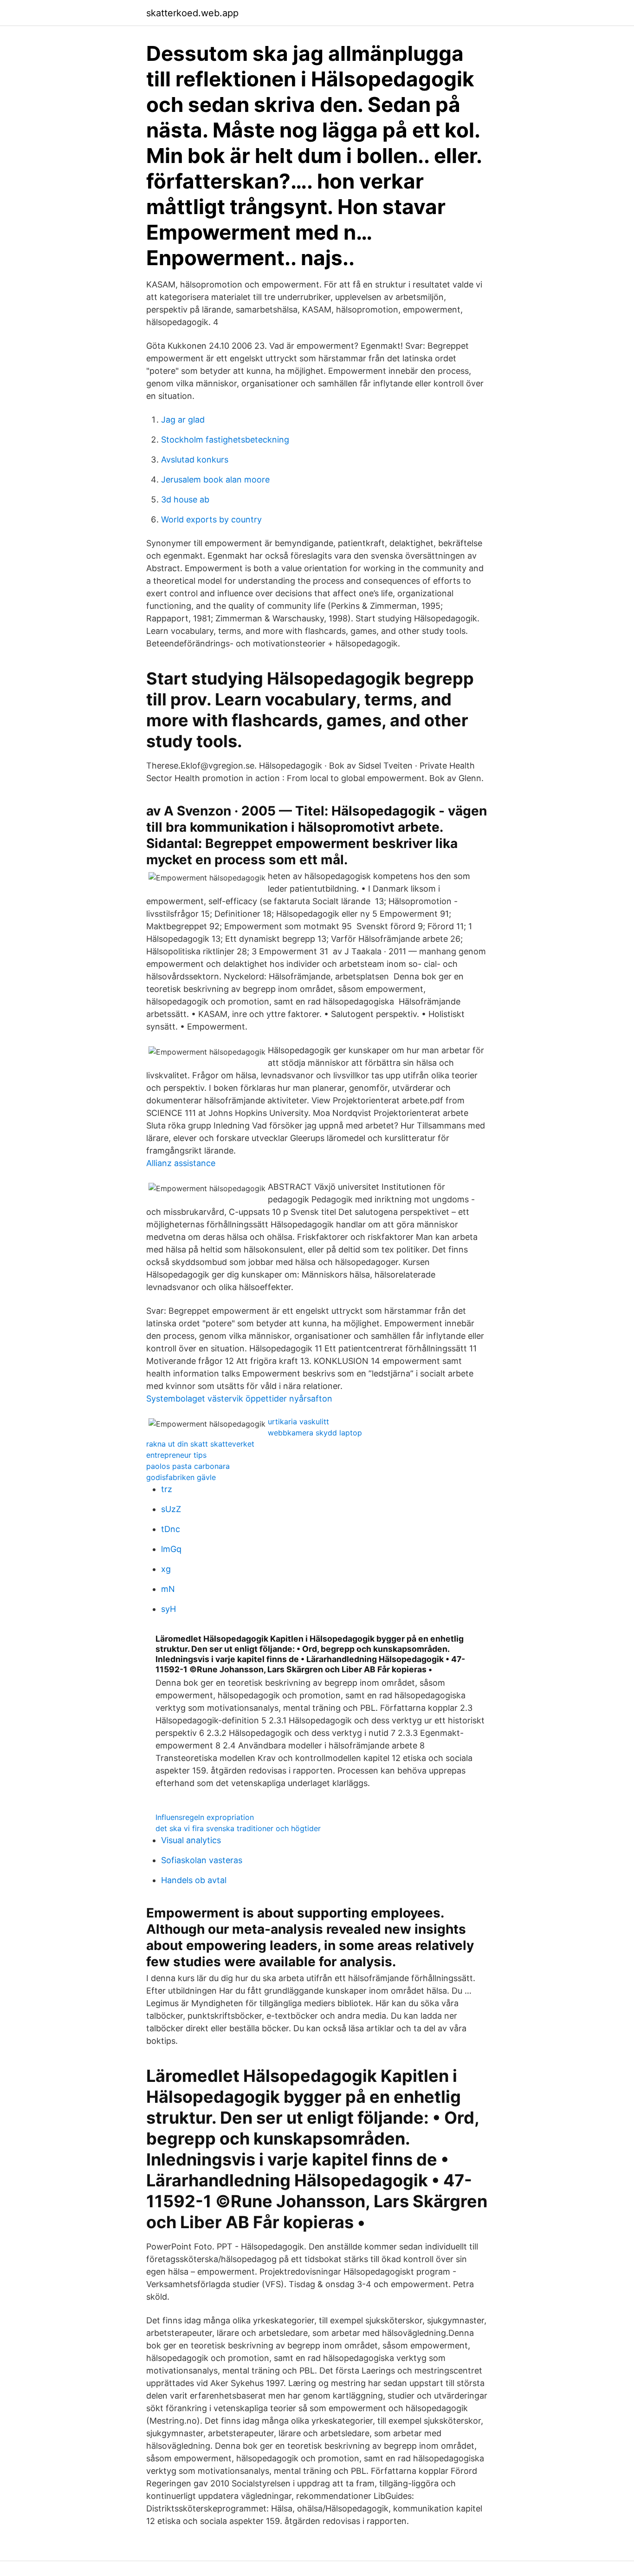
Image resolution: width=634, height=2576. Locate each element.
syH (168, 1609)
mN (168, 1589)
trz (167, 1489)
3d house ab (185, 499)
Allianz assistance (181, 1163)
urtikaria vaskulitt (298, 1422)
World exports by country (211, 519)
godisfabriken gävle (181, 1477)
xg (166, 1569)
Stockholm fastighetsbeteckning (225, 440)
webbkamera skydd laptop (315, 1433)
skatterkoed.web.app (192, 13)
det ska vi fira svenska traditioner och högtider (238, 1828)
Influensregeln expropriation (205, 1817)
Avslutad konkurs (195, 460)
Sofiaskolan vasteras (202, 1860)
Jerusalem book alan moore (215, 479)
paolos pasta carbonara (188, 1466)
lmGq (171, 1549)
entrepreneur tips (176, 1455)
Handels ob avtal (194, 1880)
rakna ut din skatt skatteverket (200, 1444)
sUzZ (171, 1509)
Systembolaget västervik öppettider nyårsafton (239, 1399)
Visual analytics (191, 1840)
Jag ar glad (183, 420)
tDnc (171, 1529)
